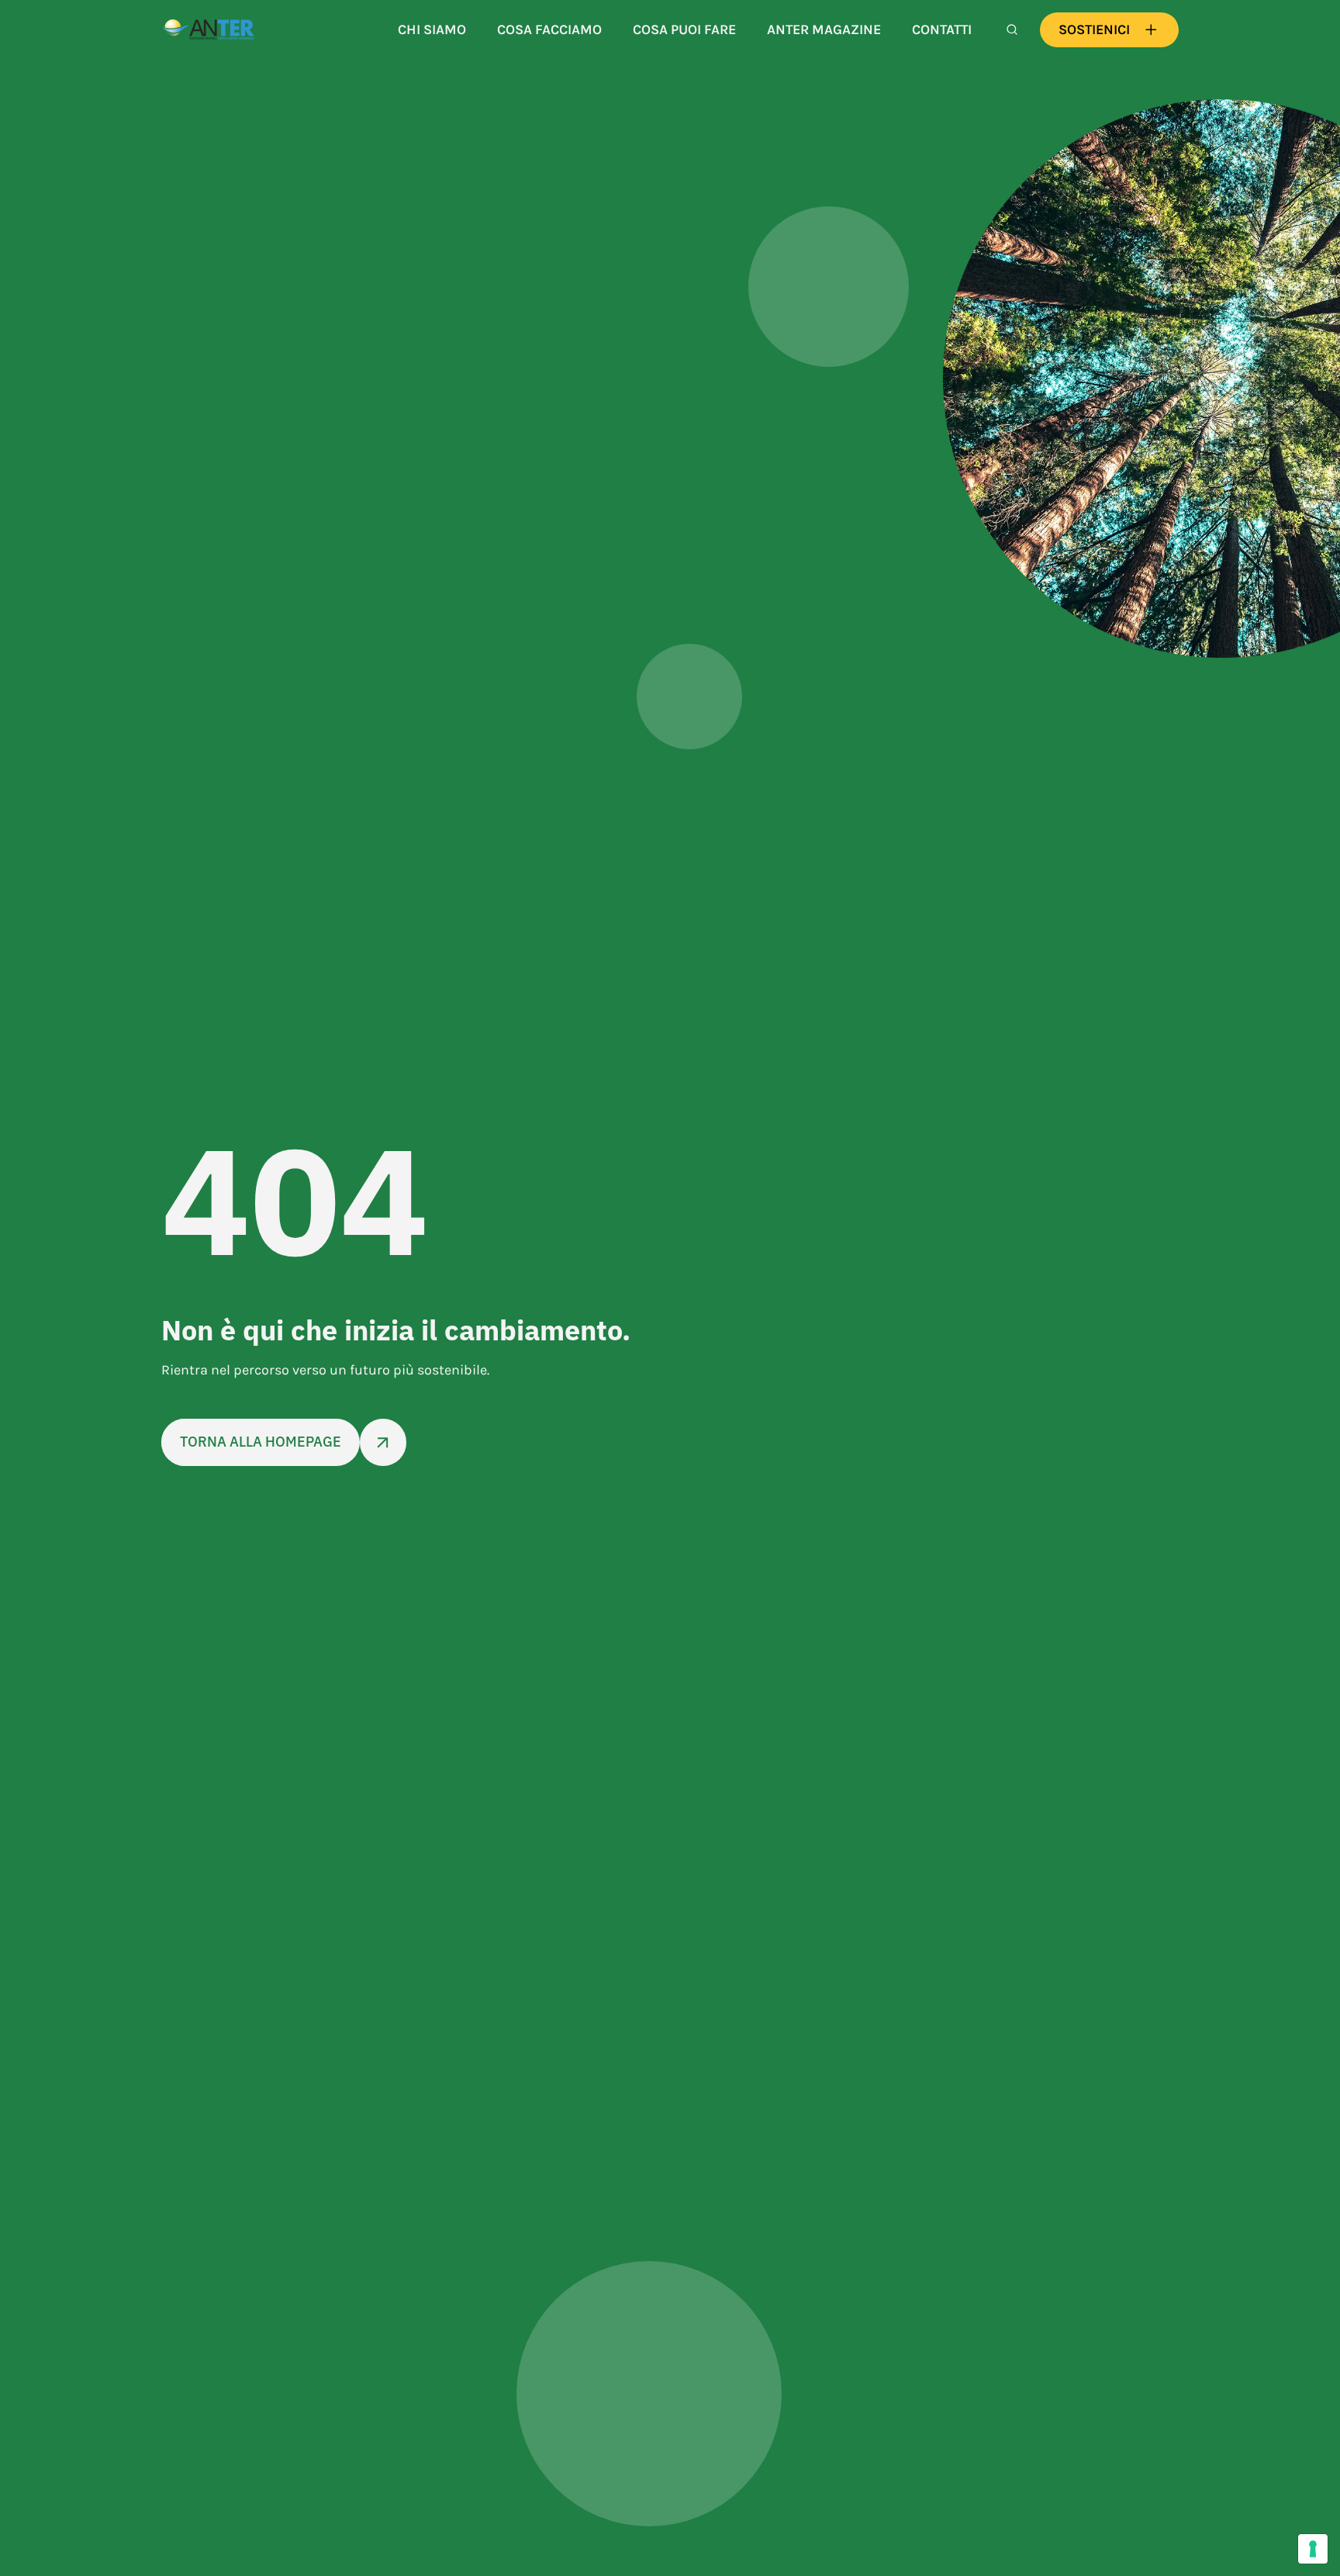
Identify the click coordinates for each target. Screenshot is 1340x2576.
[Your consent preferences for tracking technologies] (1313, 2549)
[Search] (1012, 29)
